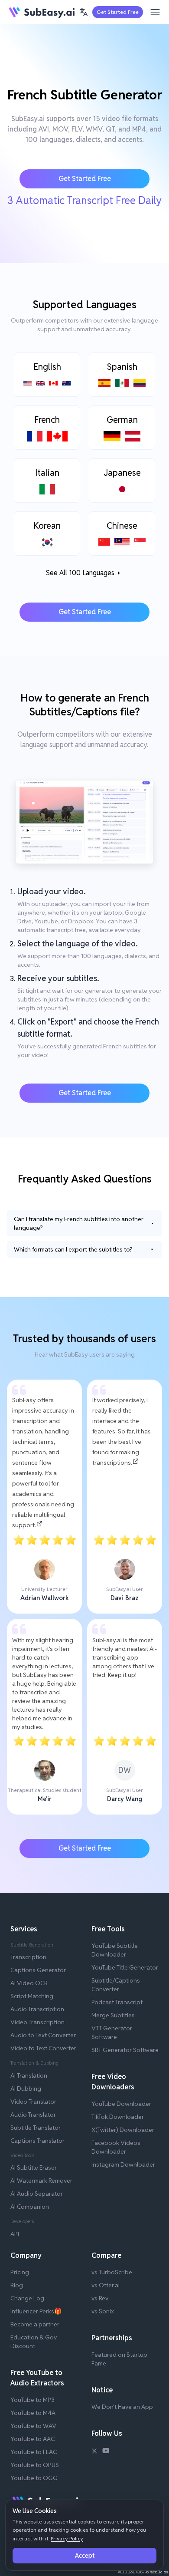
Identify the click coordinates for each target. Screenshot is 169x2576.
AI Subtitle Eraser (34, 2168)
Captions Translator (37, 2141)
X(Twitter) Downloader (123, 2130)
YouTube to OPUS (35, 2465)
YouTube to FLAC (34, 2452)
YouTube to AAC (32, 2439)
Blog (17, 2285)
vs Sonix (103, 2311)
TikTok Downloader (118, 2117)
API (15, 2234)
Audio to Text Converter (43, 2035)
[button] (84, 12)
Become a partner (35, 2324)
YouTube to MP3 (32, 2400)
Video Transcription (37, 2022)
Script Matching (32, 1996)
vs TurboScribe (112, 2272)
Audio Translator (33, 2115)
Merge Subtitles (113, 2015)
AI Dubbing (26, 2088)
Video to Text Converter (43, 2048)
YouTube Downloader (121, 2104)
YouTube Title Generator (125, 1967)
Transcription (28, 1957)
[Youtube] (106, 2452)
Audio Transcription (37, 2009)
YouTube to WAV (33, 2426)
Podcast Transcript (117, 2002)
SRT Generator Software (125, 2050)
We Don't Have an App (122, 2407)
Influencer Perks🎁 (36, 2311)
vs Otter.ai (106, 2285)
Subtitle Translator (36, 2128)
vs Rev (100, 2298)
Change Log (27, 2298)
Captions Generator (38, 1970)
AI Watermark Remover (41, 2181)
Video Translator (33, 2102)
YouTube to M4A (33, 2413)
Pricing (20, 2272)
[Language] (84, 12)
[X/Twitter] (94, 2452)
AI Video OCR (29, 1983)
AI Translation (29, 2075)
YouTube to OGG (34, 2478)
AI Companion (30, 2207)
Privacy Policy (67, 2538)
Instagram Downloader (123, 2164)
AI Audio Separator (37, 2194)
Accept (85, 2556)
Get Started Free (118, 12)
